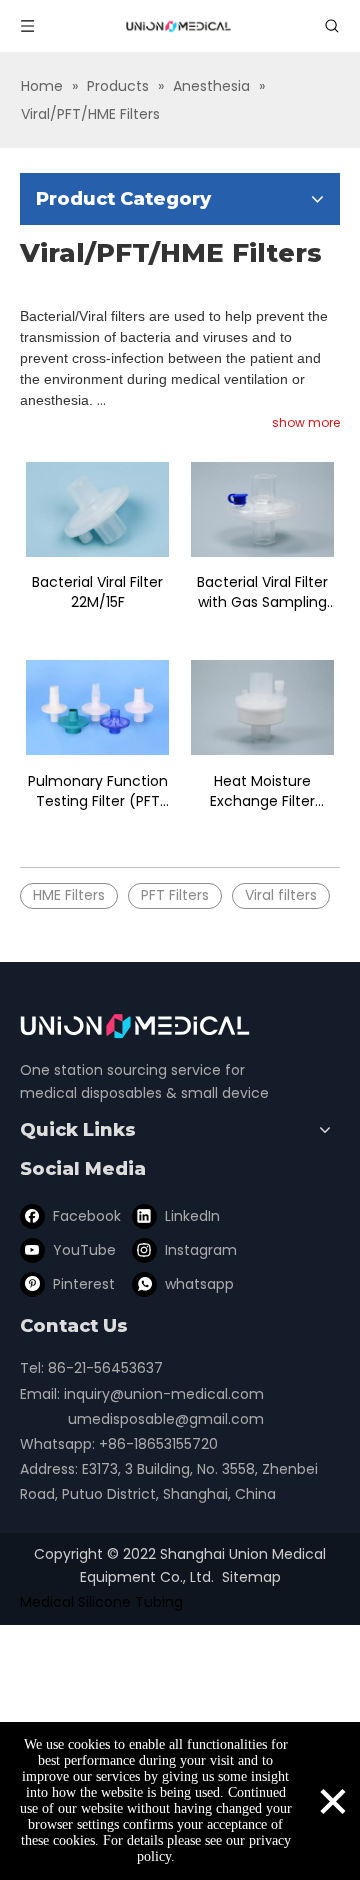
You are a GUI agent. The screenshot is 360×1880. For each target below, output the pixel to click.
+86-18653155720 (158, 1444)
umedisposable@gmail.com (166, 1419)
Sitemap (251, 1577)
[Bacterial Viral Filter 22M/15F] (97, 509)
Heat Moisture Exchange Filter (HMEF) (262, 791)
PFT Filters (175, 895)
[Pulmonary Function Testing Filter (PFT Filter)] (97, 707)
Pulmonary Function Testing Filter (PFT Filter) (98, 791)
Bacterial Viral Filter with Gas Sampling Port (262, 592)
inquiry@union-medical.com (164, 1394)
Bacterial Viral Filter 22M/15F (97, 592)
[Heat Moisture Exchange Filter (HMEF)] (262, 707)
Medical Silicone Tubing (101, 1602)
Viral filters (281, 895)
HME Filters (69, 895)
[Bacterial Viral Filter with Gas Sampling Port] (262, 509)
